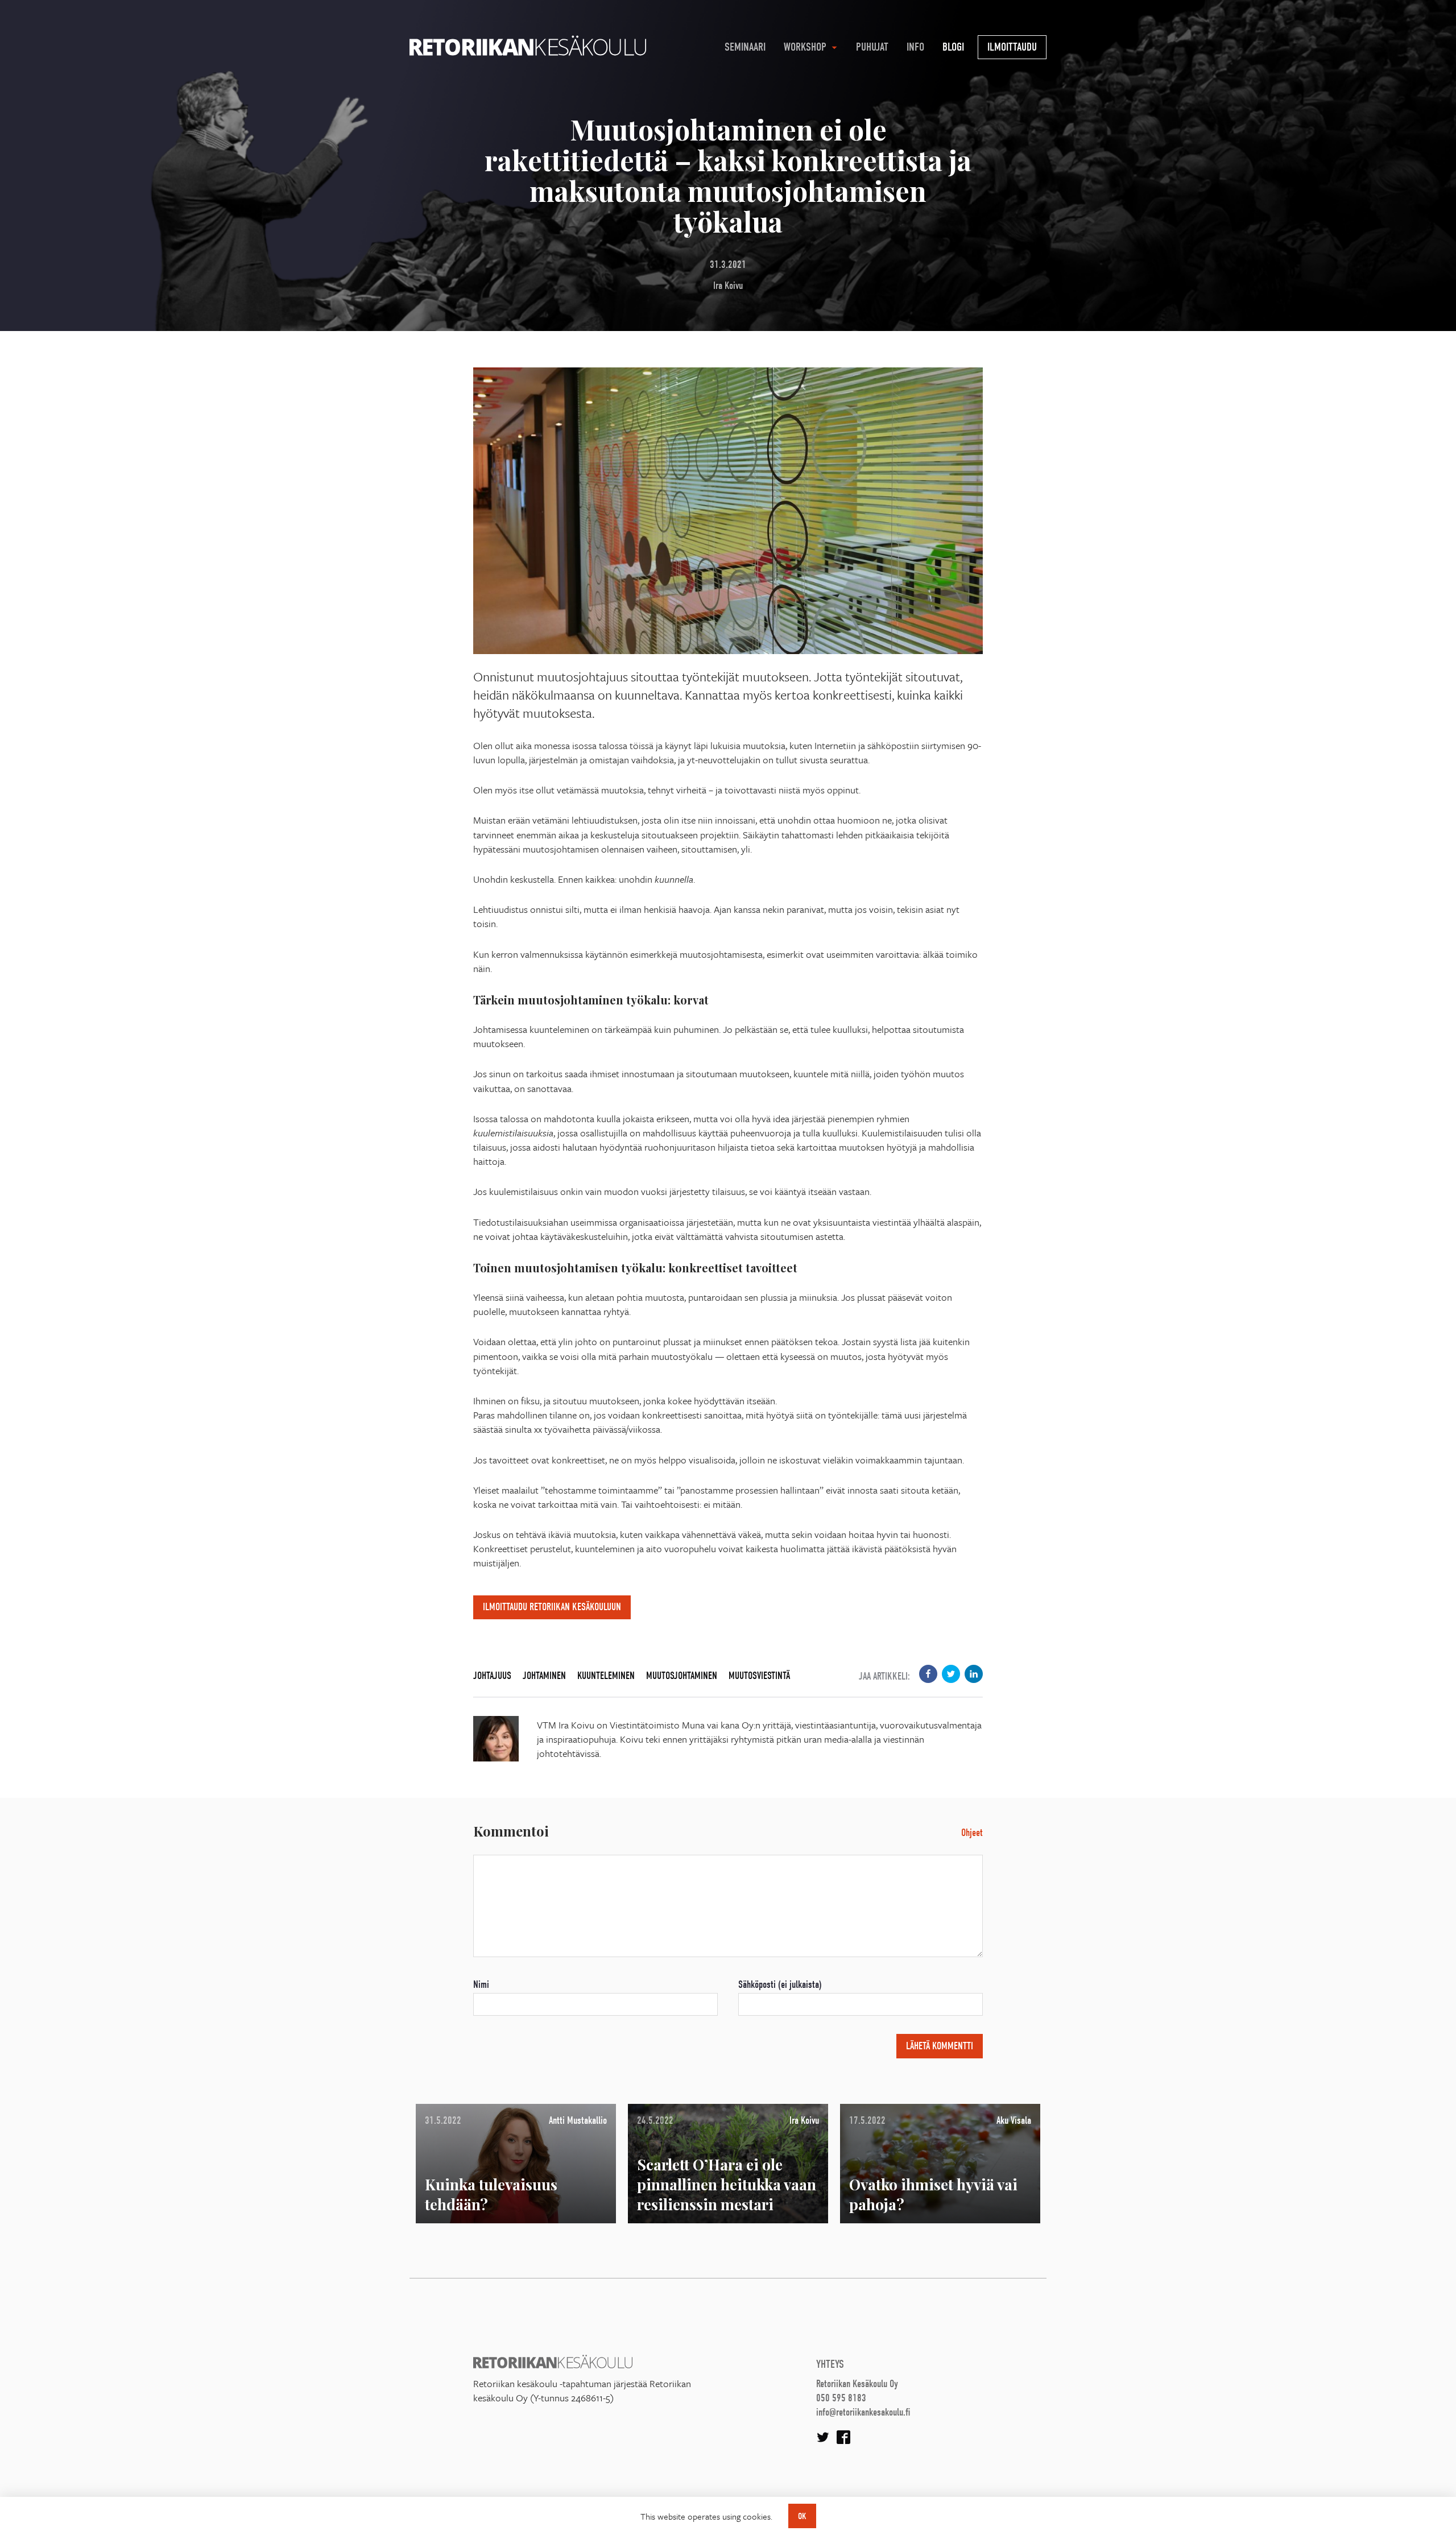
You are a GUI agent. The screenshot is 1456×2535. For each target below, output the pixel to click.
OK (802, 2516)
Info (915, 47)
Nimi (481, 1985)
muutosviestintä (759, 1676)
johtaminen (544, 1676)
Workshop (805, 47)
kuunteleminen (606, 1676)
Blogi (953, 47)
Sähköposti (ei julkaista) (780, 1985)
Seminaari (745, 47)
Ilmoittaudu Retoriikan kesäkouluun (552, 1607)
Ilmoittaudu (1012, 47)
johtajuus (492, 1676)
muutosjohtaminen (682, 1676)
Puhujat (872, 47)
